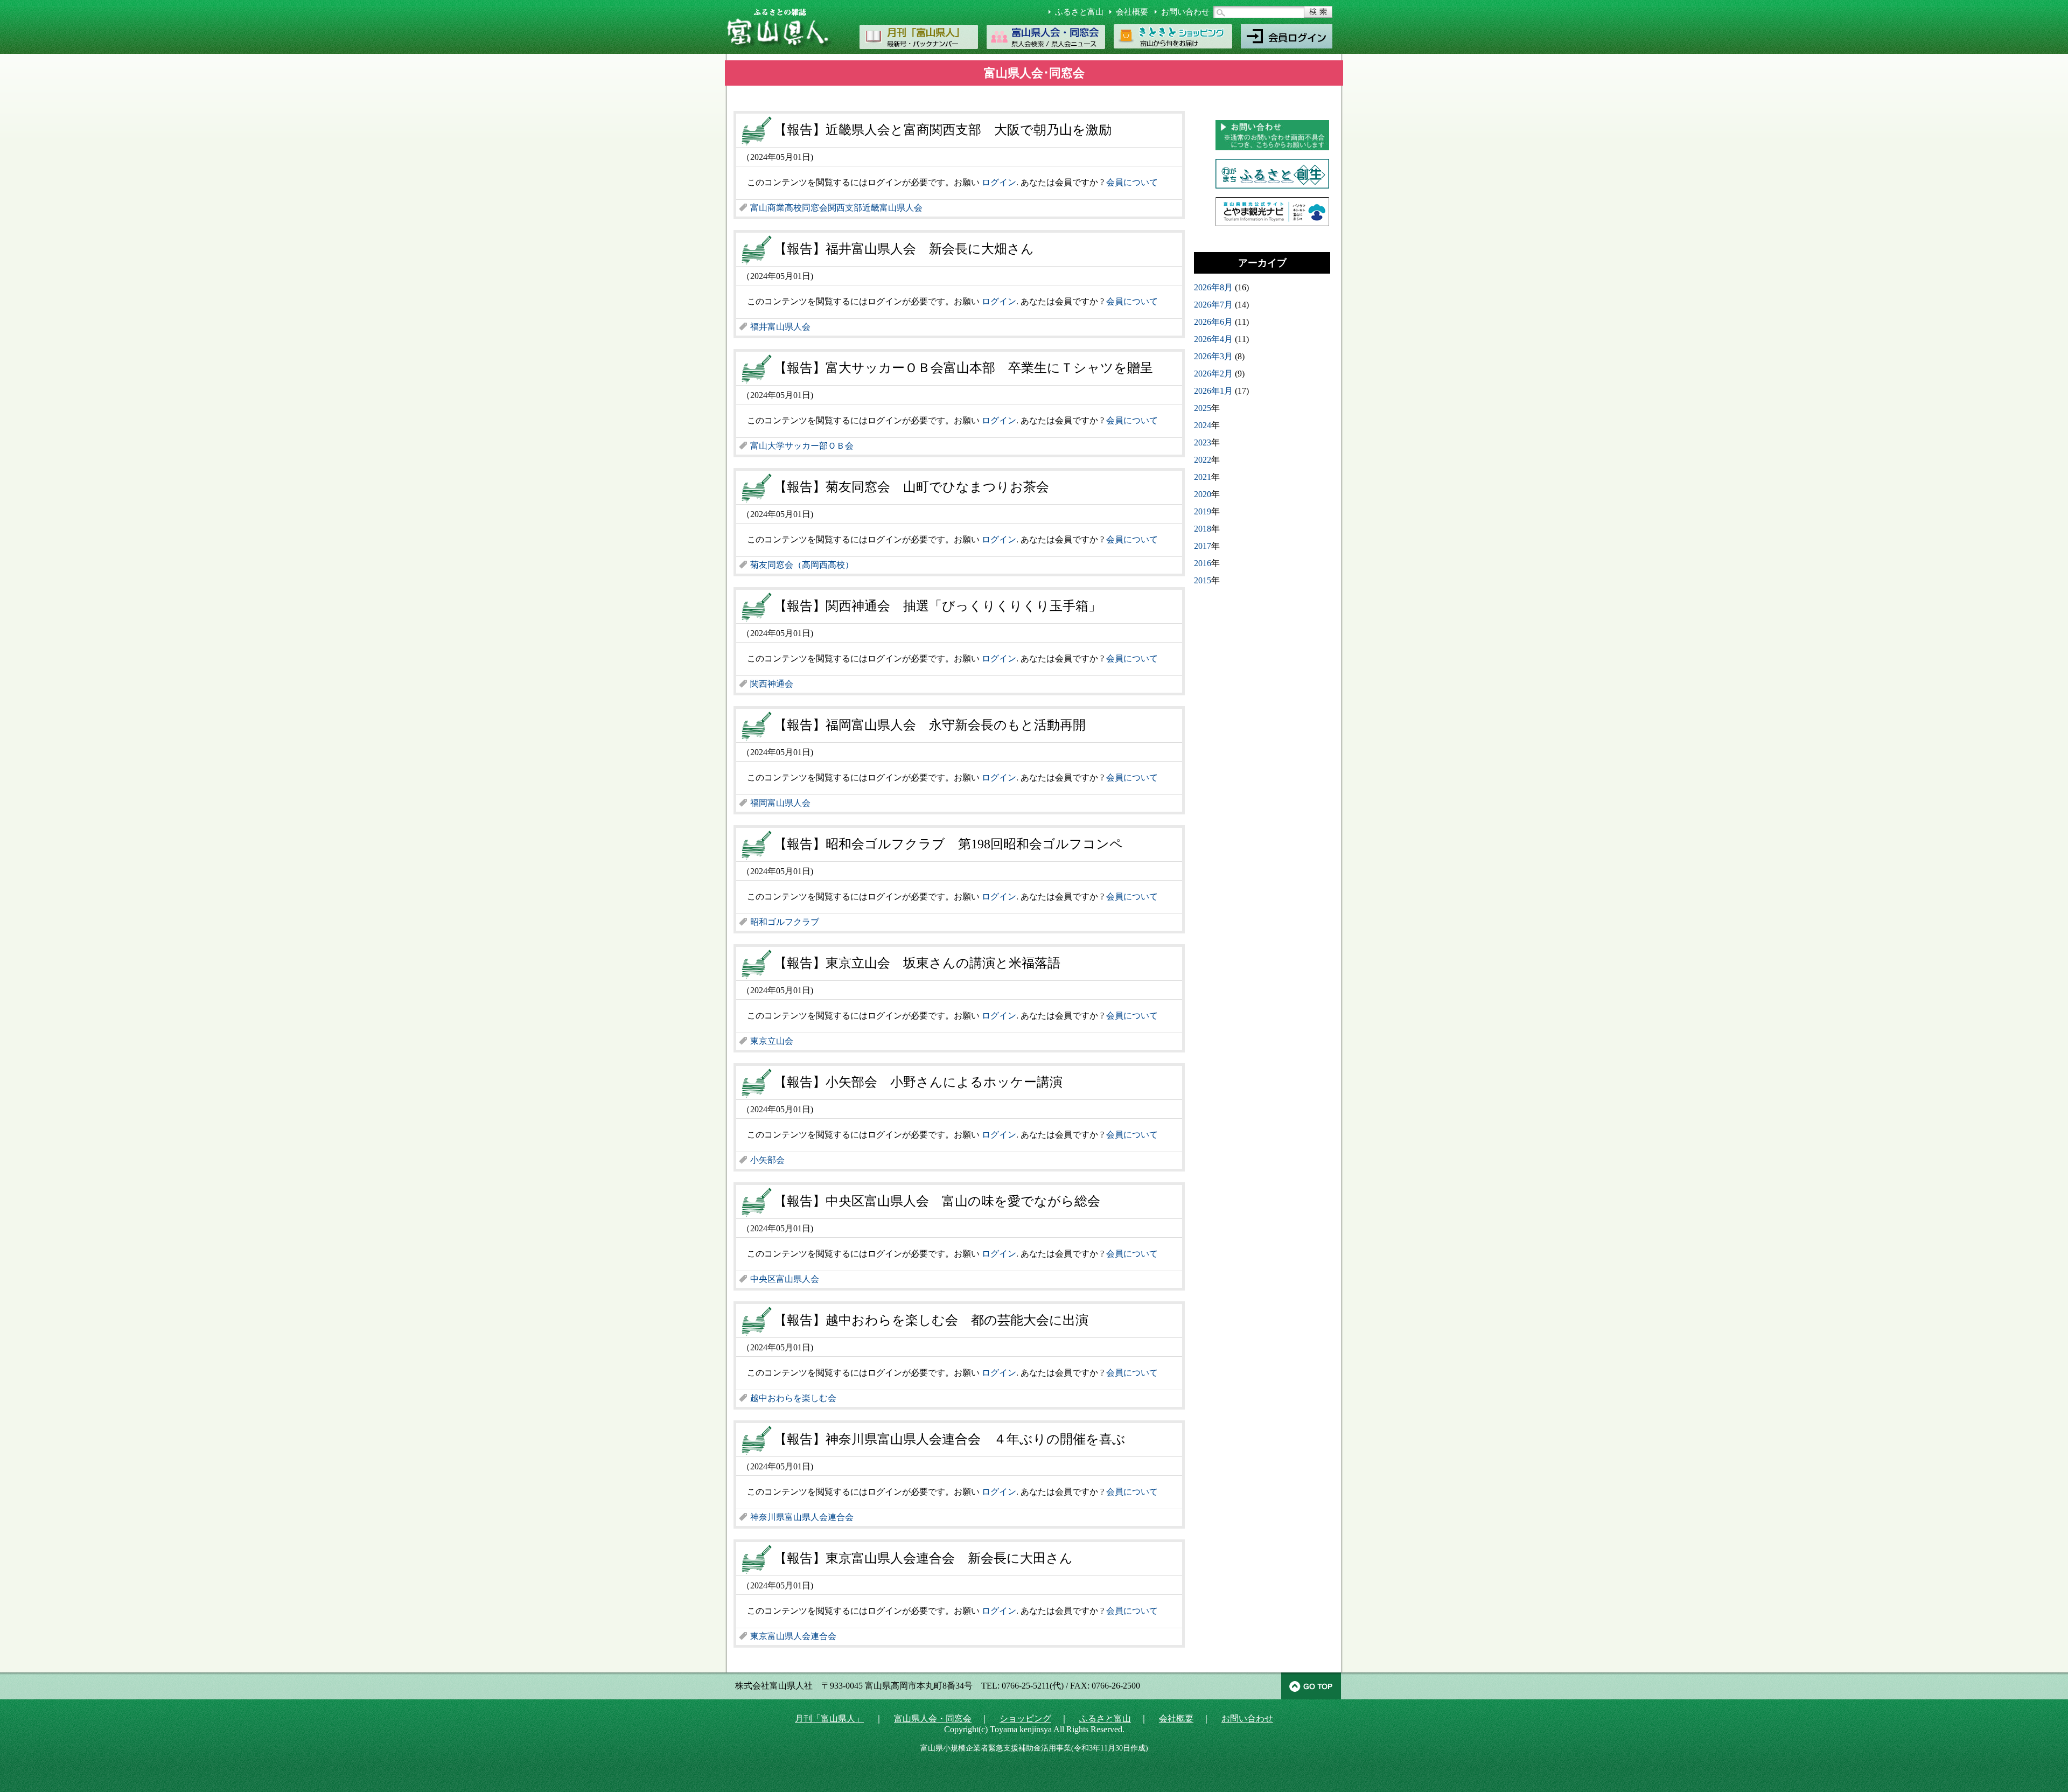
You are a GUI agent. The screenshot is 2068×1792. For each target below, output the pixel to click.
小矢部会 (767, 1160)
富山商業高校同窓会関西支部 (806, 208)
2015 (1203, 580)
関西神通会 (772, 684)
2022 (1203, 460)
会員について (1132, 182)
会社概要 (1132, 12)
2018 (1203, 529)
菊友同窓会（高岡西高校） (802, 565)
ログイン (999, 182)
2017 (1203, 546)
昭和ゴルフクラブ (785, 922)
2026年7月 (1213, 305)
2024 (1203, 425)
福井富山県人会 (780, 327)
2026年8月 (1213, 287)
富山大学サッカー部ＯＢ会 (802, 446)
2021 (1203, 477)
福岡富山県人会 (780, 803)
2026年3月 (1213, 356)
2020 (1203, 494)
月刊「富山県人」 (829, 1718)
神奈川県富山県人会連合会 (802, 1517)
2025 (1203, 408)
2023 (1203, 442)
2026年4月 (1213, 339)
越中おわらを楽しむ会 (793, 1398)
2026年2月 (1213, 374)
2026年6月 (1213, 322)
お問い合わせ (1185, 12)
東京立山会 (772, 1041)
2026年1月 (1213, 391)
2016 (1203, 563)
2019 (1203, 511)
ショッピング (1025, 1718)
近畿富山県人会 (892, 208)
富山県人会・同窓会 (933, 1718)
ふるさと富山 (1079, 12)
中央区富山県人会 (785, 1279)
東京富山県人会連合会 (793, 1636)
